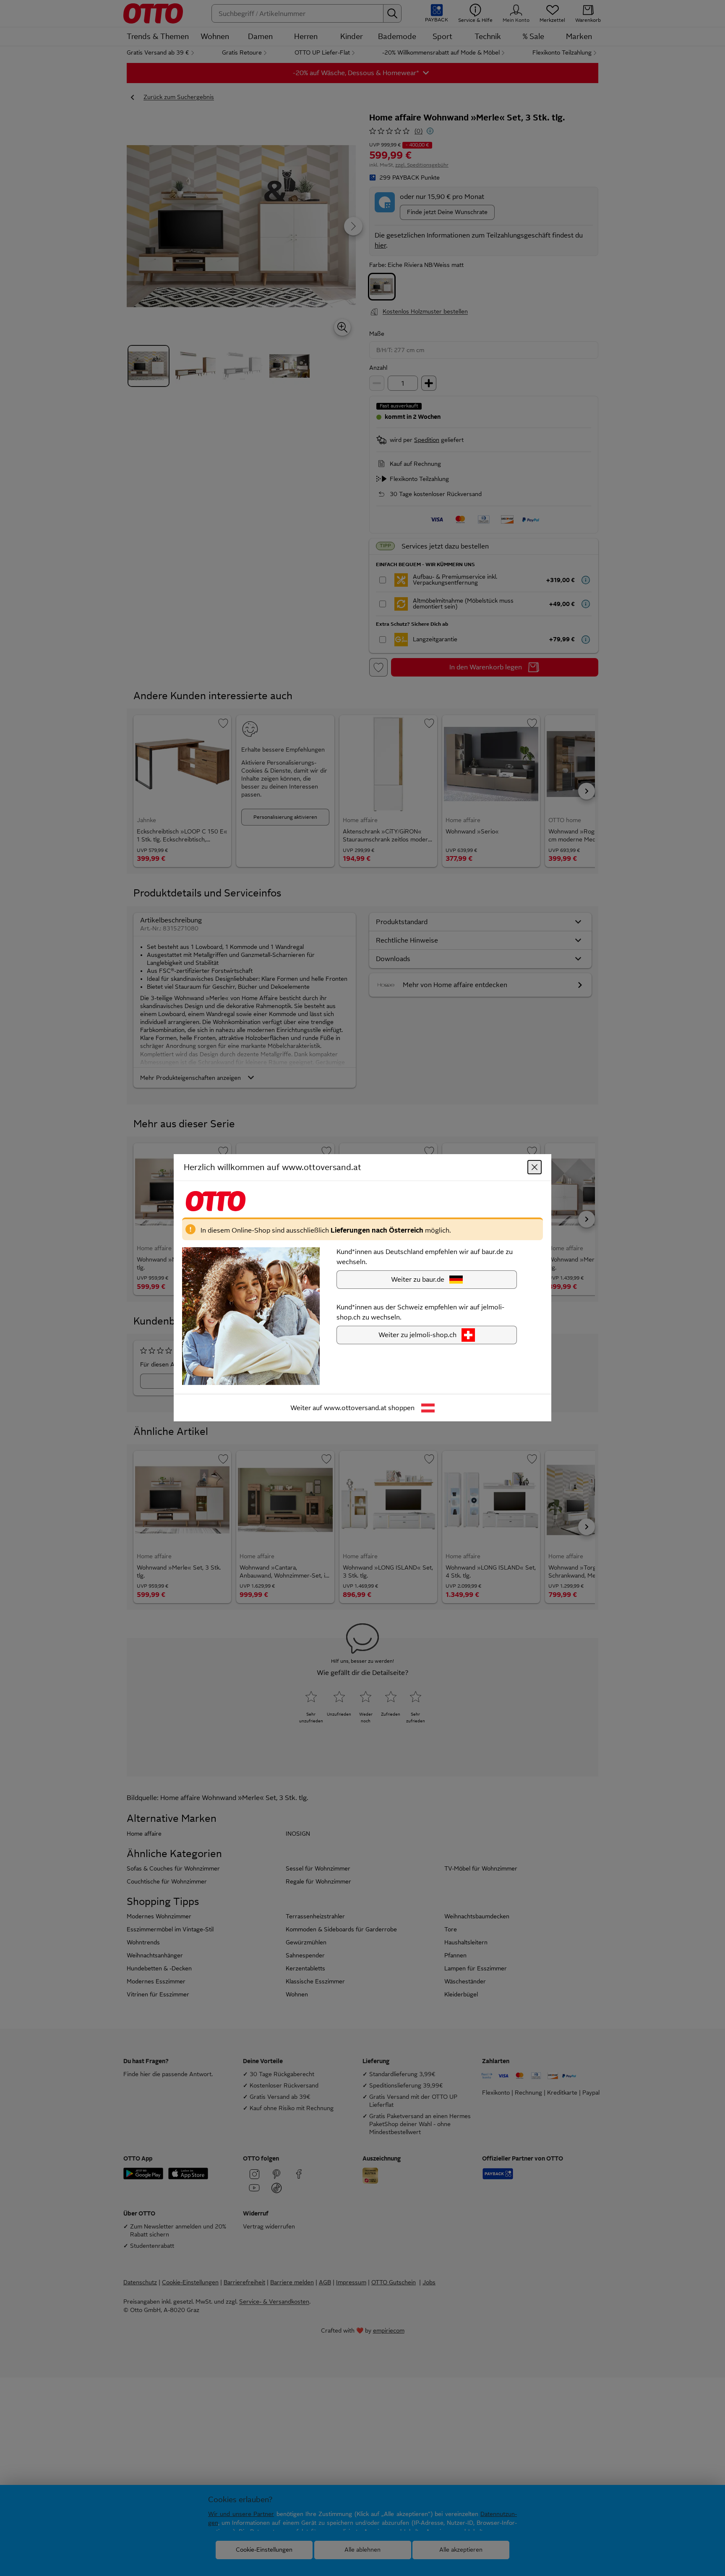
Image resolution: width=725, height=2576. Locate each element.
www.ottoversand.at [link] (355, 1408)
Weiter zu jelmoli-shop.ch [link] (417, 1335)
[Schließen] (535, 1168)
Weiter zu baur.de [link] (418, 1280)
